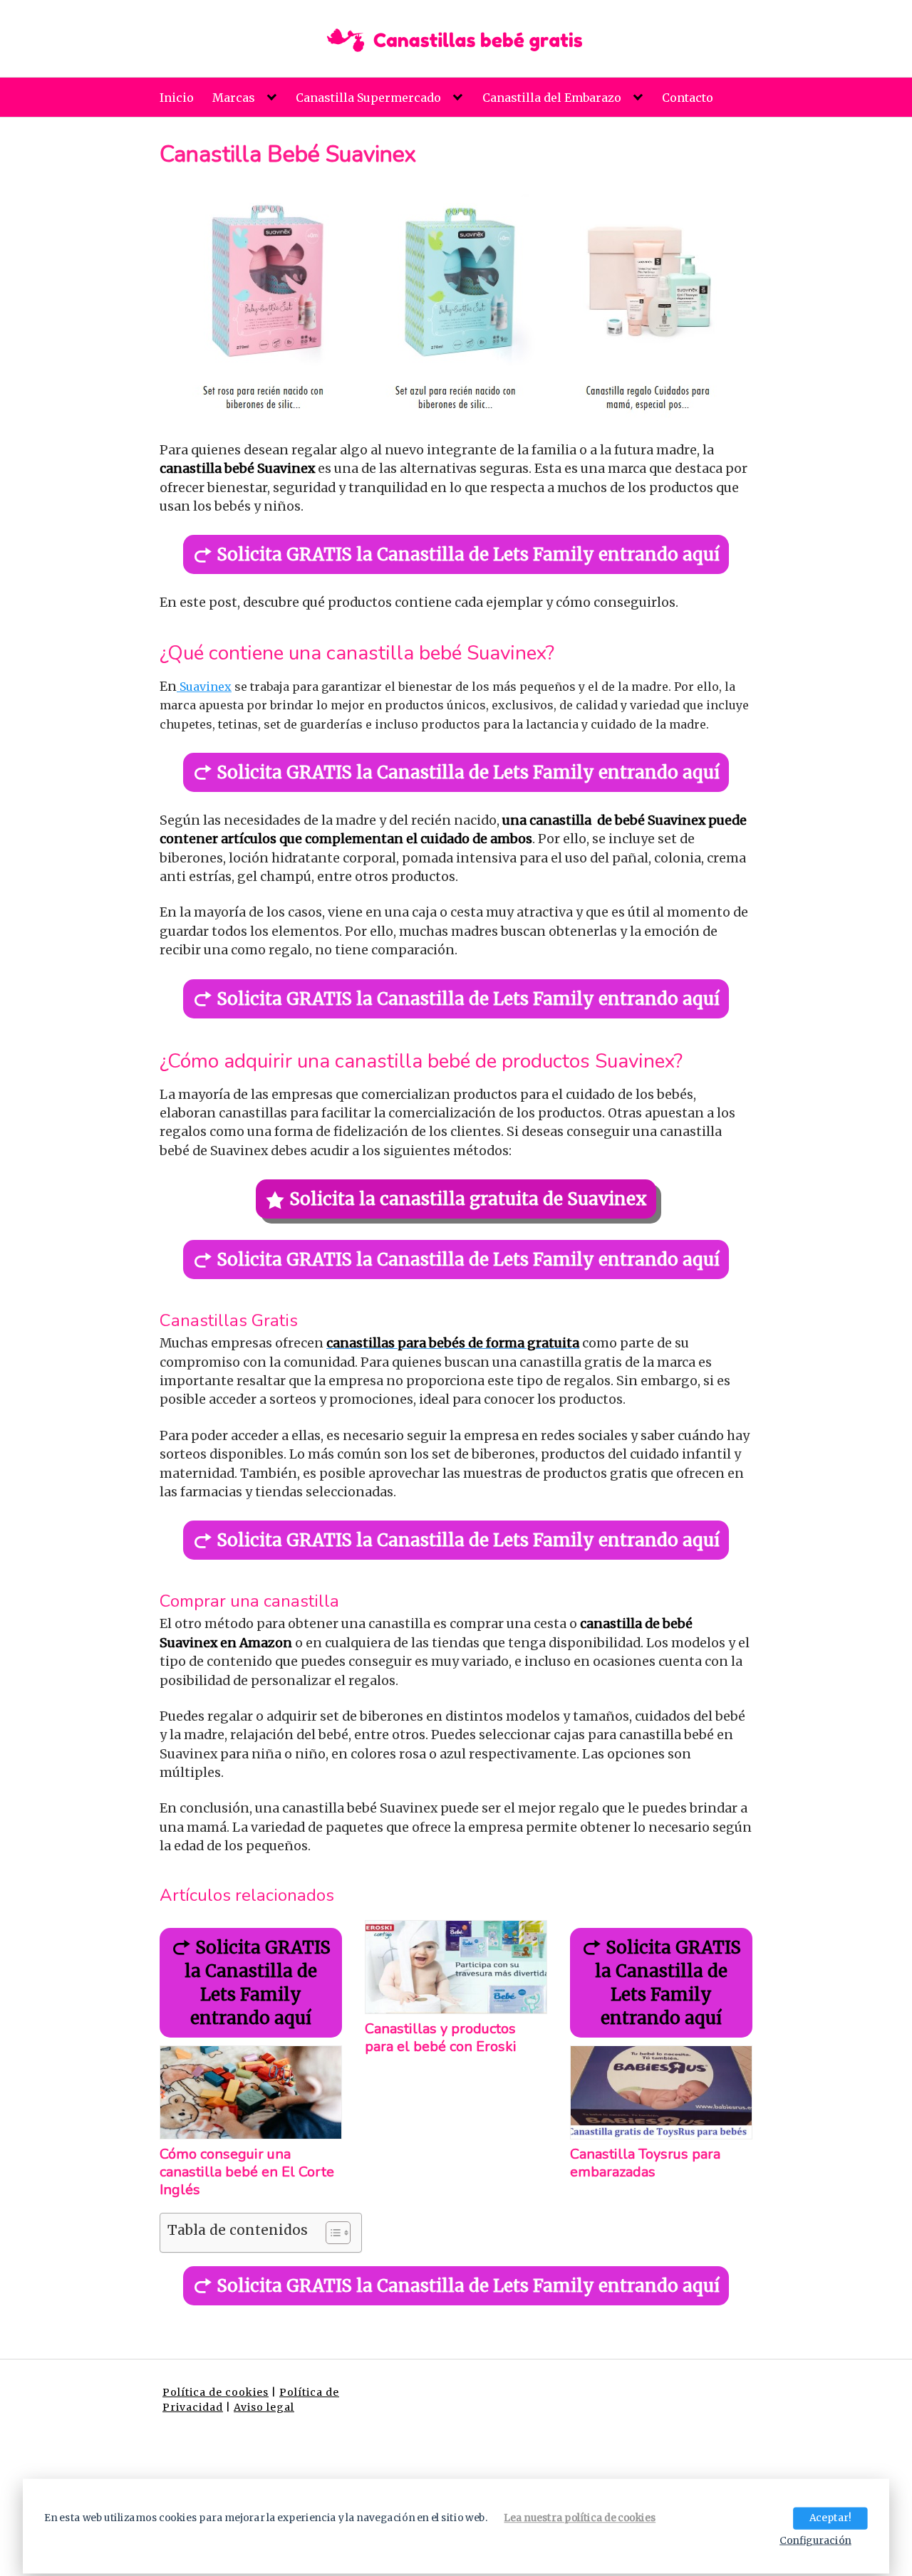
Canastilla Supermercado (368, 98)
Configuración (815, 2540)
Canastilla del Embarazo (552, 98)
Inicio (177, 98)
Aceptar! (830, 2518)
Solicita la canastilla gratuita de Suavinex (468, 1199)
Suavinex (204, 687)
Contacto (688, 98)
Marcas (234, 98)
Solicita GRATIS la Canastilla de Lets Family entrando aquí (468, 554)
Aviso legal (264, 2407)
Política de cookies (216, 2392)
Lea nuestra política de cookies (580, 2518)
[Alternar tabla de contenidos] (331, 2233)
